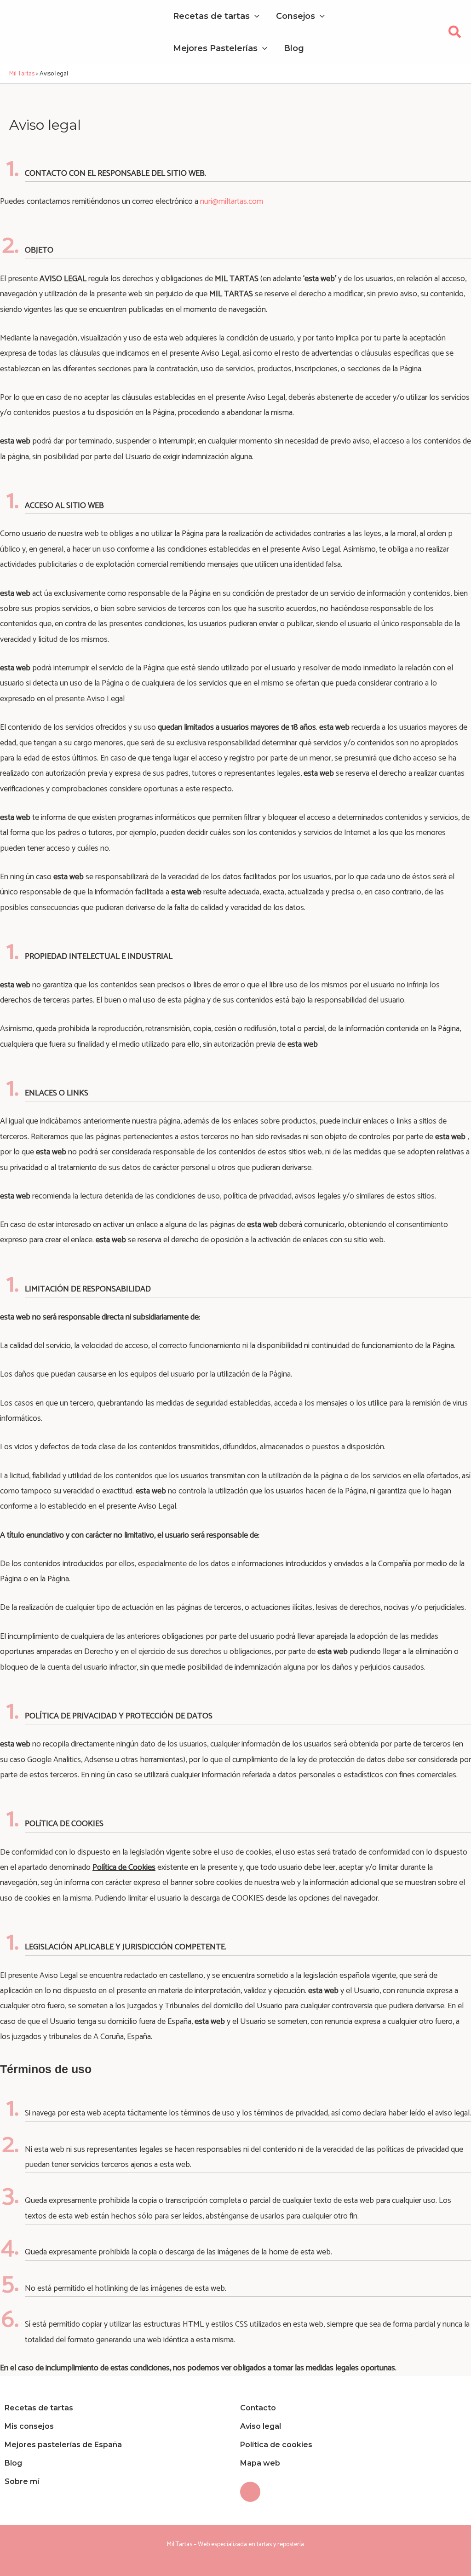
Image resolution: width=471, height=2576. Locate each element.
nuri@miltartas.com (232, 202)
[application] (255, 16)
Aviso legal (261, 2426)
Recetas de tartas (39, 2408)
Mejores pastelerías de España (63, 2445)
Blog (13, 2463)
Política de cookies (276, 2445)
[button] (455, 35)
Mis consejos (29, 2426)
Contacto (258, 2408)
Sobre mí (22, 2481)
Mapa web (260, 2463)
